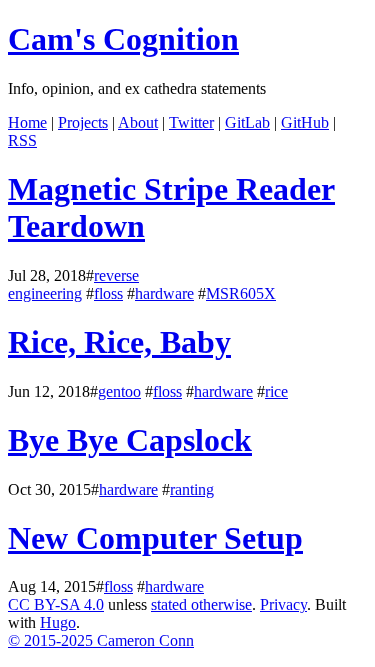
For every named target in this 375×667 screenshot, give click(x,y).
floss (108, 293)
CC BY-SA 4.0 (56, 604)
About (138, 122)
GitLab (247, 122)
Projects (83, 122)
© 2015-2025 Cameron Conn (101, 640)
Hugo (58, 622)
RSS (22, 140)
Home (27, 122)
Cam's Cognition (123, 39)
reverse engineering (73, 284)
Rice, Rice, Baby (119, 342)
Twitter (191, 122)
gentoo (119, 391)
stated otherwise (201, 604)
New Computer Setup (155, 538)
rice (276, 391)
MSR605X (241, 293)
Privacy (283, 604)
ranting (192, 489)
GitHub (305, 122)
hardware (164, 293)
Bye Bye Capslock (130, 440)
